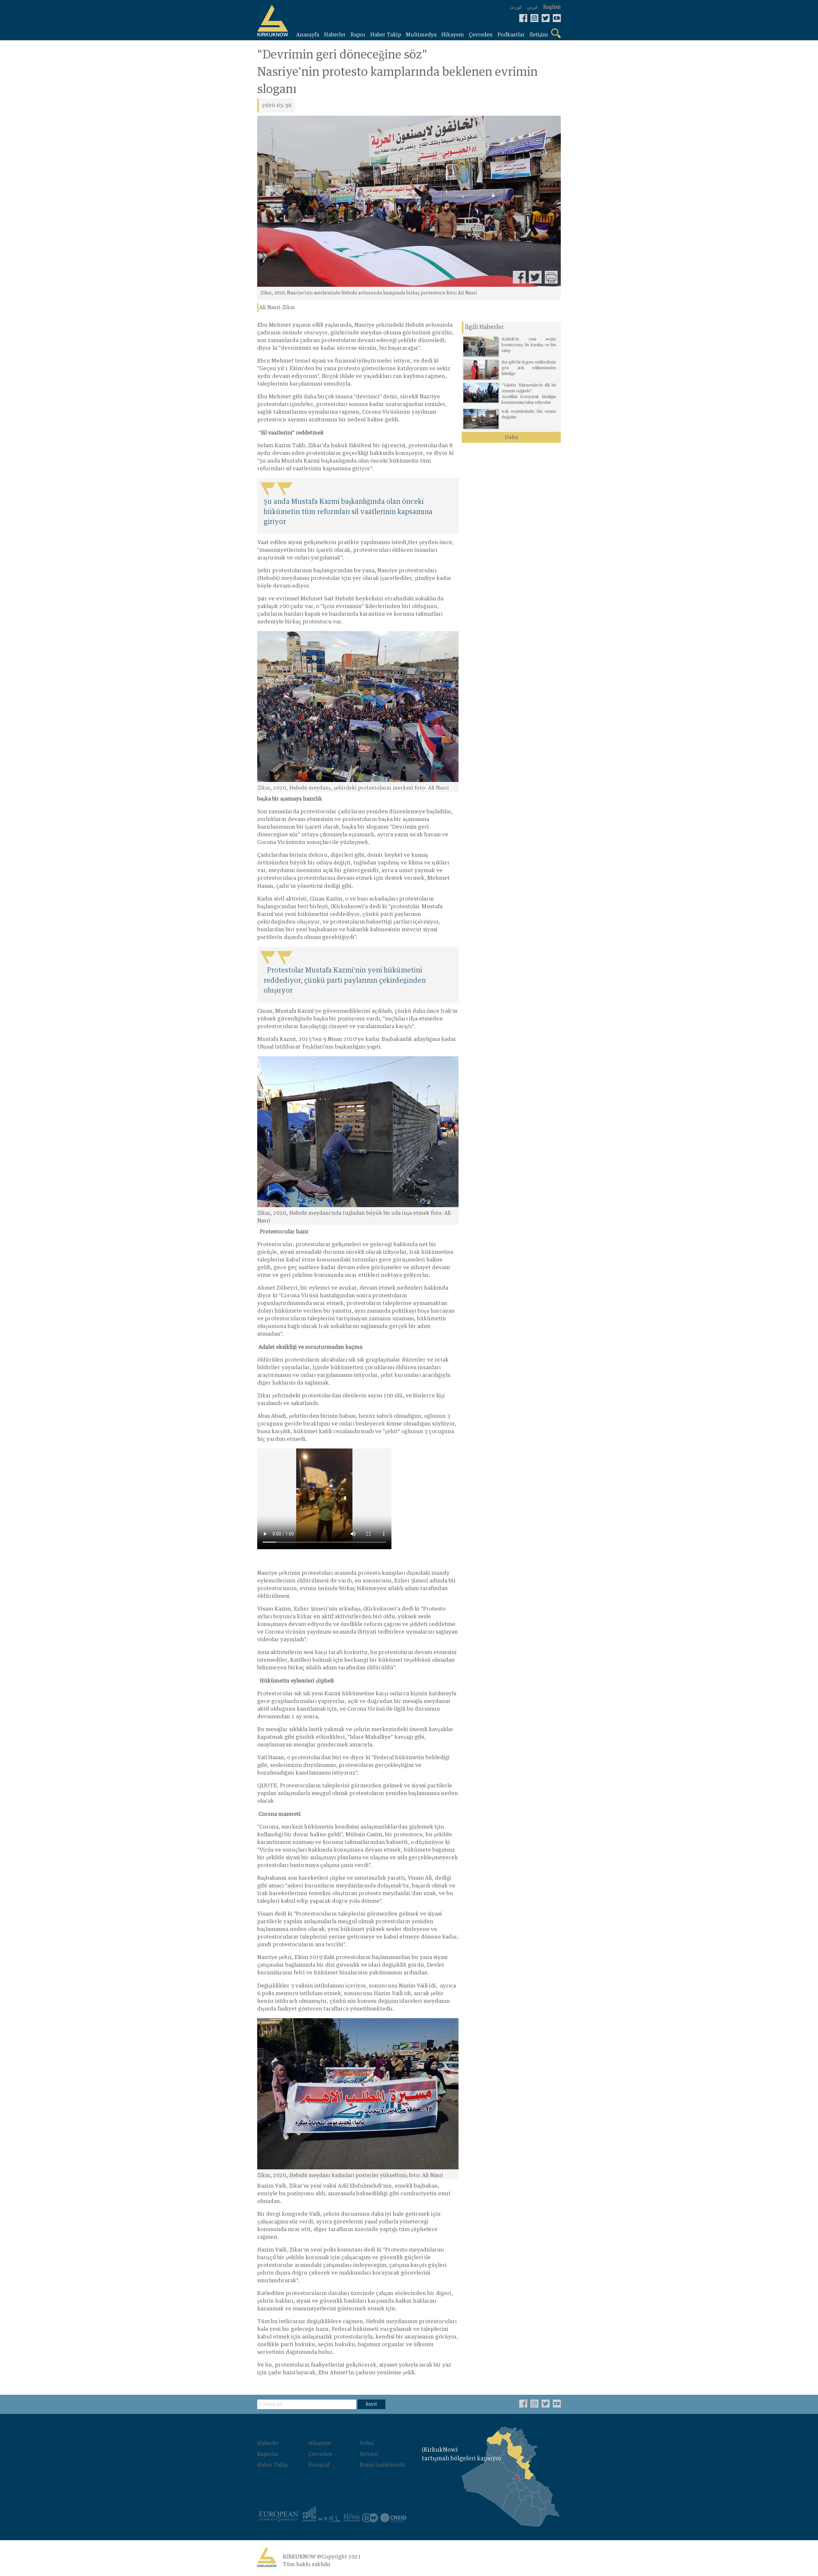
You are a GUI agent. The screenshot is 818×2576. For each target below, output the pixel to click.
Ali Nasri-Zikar (277, 308)
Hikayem (320, 2443)
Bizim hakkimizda (382, 2465)
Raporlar (268, 2454)
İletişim (369, 2454)
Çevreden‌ (320, 2454)
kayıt (371, 2404)
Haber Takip (273, 2465)
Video (367, 2443)
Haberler (268, 2443)
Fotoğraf (319, 2465)
